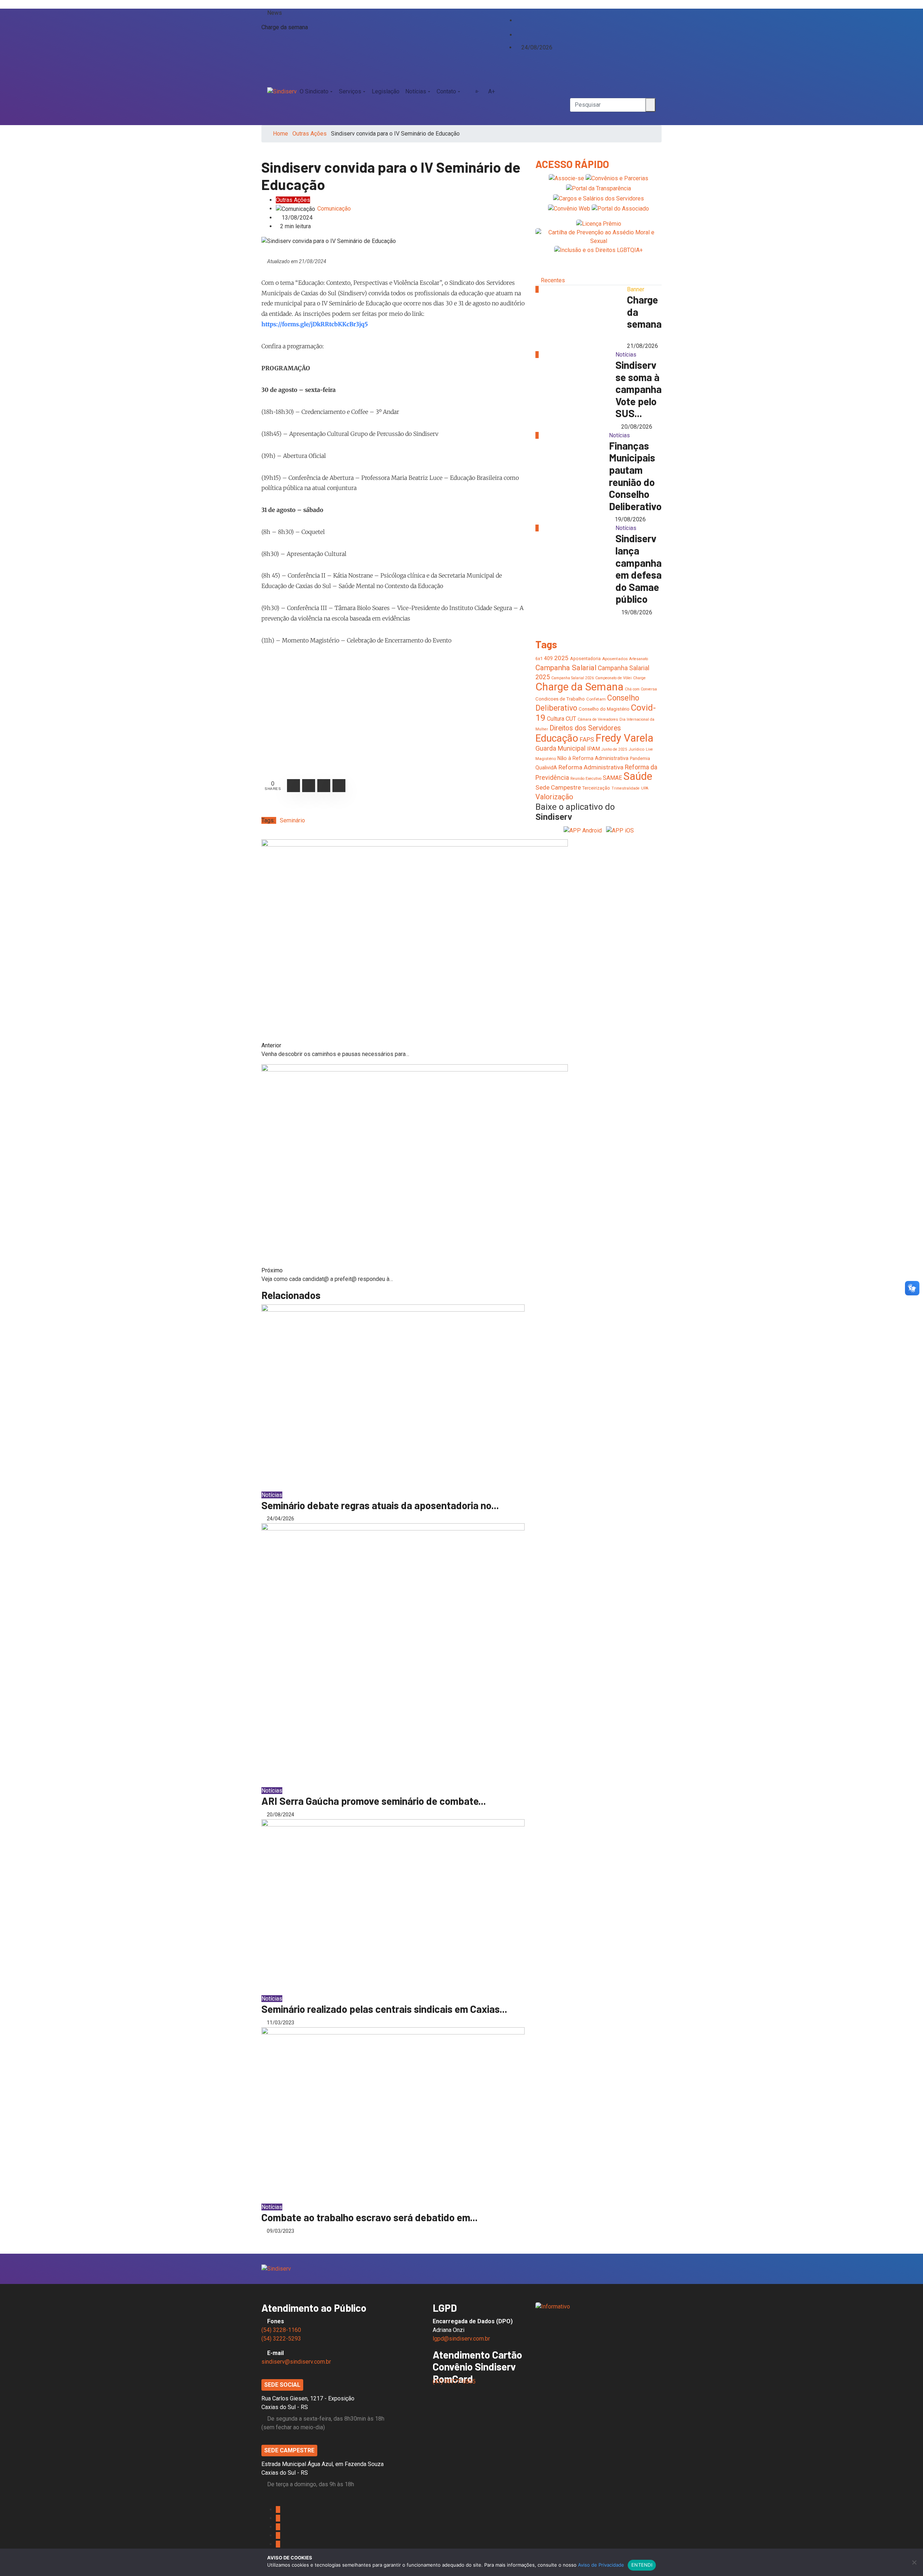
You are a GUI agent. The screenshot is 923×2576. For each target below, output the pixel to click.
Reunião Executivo (586, 779)
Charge (639, 678)
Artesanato (639, 659)
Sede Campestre (558, 787)
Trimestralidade (626, 788)
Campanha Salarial (566, 668)
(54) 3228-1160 (281, 2330)
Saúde (638, 776)
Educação (557, 738)
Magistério (546, 759)
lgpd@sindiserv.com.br (461, 2339)
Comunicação (334, 209)
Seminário (292, 820)
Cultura (556, 719)
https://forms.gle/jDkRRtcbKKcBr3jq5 (315, 324)
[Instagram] (518, 27)
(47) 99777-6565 (455, 2381)
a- (477, 91)
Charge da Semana (579, 687)
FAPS (587, 739)
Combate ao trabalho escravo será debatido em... (370, 2217)
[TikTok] (518, 34)
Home (281, 134)
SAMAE (612, 778)
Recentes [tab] (553, 280)
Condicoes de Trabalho (560, 699)
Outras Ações (310, 134)
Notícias (416, 91)
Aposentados (615, 659)
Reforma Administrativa (591, 767)
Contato (446, 91)
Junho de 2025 (614, 749)
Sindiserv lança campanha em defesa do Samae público (639, 569)
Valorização (554, 797)
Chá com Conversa (641, 689)
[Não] (914, 2562)
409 (548, 658)
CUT (571, 719)
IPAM (593, 749)
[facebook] (518, 13)
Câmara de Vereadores (598, 719)
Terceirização (596, 788)
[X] (518, 20)
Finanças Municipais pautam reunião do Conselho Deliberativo (635, 476)
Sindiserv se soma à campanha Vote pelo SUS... (639, 389)
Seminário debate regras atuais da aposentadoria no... (380, 1505)
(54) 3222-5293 (281, 2339)
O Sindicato (314, 91)
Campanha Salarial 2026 (573, 678)
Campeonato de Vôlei (613, 678)
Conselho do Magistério (604, 709)
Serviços (350, 91)
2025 (561, 658)
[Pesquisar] (572, 74)
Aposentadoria (585, 659)
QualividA (546, 768)
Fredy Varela (624, 738)
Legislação (386, 91)
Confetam (596, 699)
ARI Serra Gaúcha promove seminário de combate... (374, 1801)
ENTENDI (642, 2565)
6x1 (539, 659)
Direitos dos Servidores (585, 728)
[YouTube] (524, 27)
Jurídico (636, 749)
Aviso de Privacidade (601, 2565)
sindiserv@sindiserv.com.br (296, 2362)
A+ (492, 91)
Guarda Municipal (560, 748)
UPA (645, 788)
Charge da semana (285, 27)
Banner (636, 289)
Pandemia (640, 758)
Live (649, 749)
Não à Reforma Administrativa (593, 758)
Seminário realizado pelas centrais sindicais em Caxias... (384, 2009)
